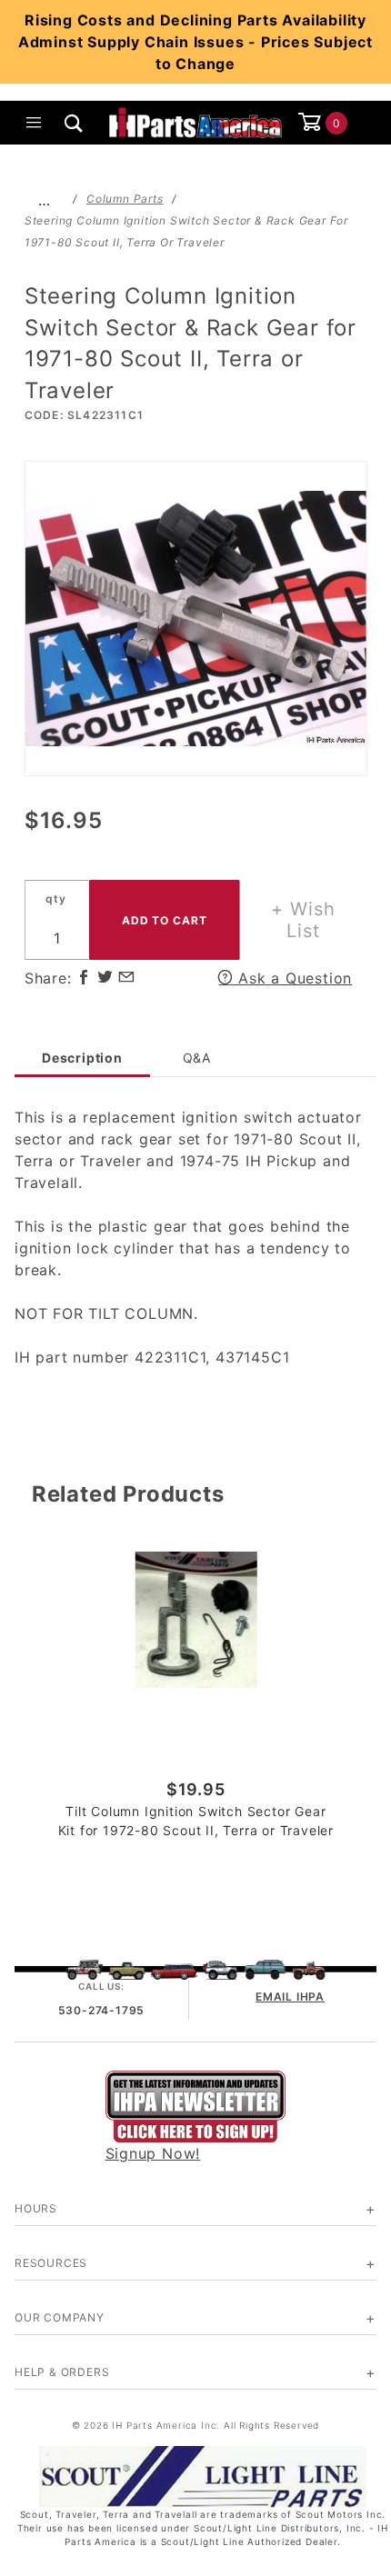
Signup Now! (153, 2153)
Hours (36, 2208)
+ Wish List (303, 920)
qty (55, 899)
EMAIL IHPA (290, 1997)
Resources (51, 2263)
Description (82, 1058)
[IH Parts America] (196, 121)
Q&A (197, 1058)
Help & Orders (62, 2372)
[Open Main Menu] (35, 123)
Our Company (60, 2317)
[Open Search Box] (75, 123)
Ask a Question (292, 978)
